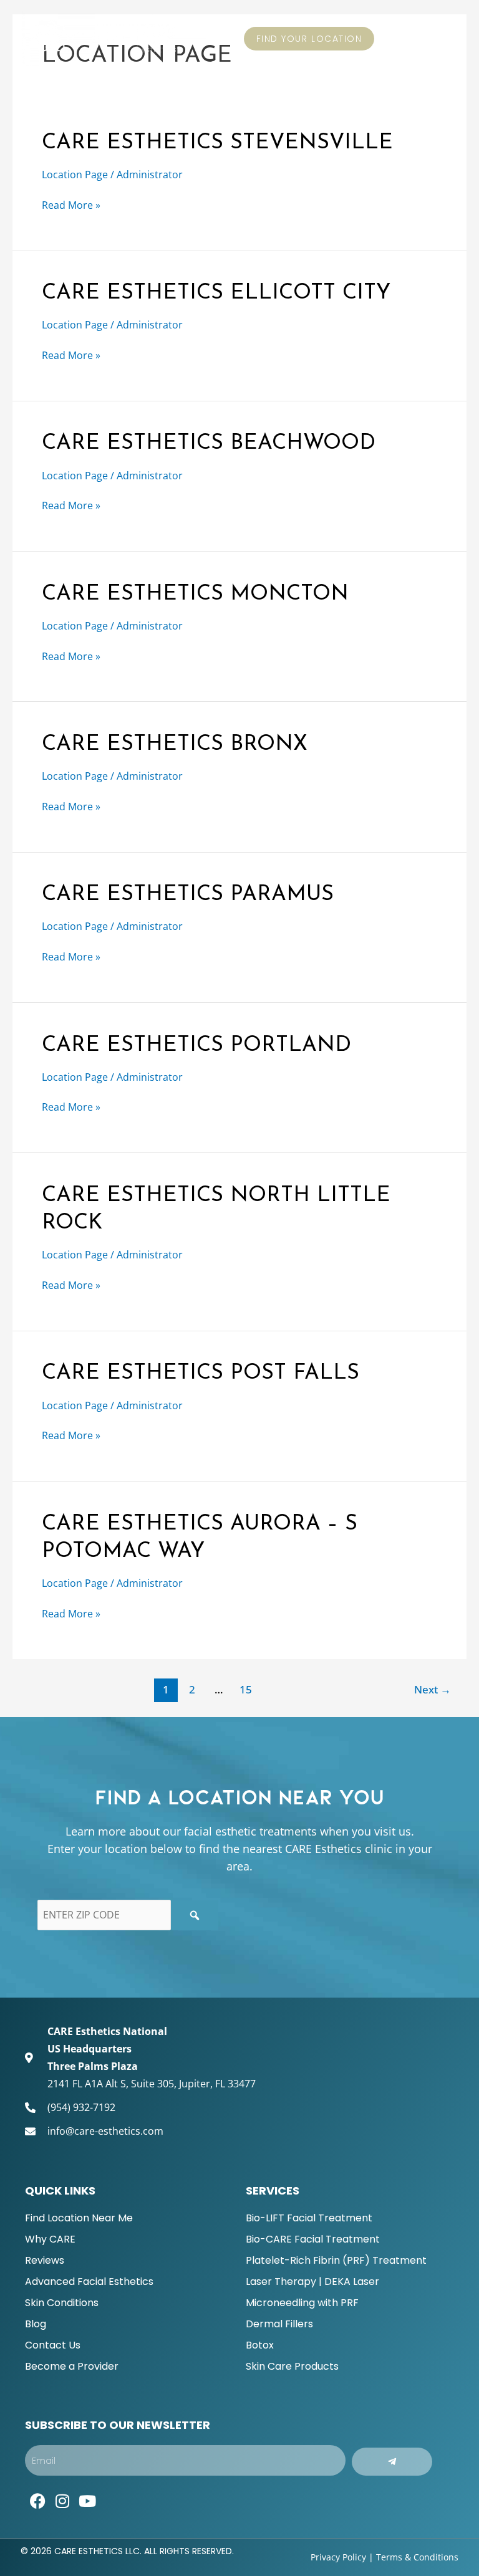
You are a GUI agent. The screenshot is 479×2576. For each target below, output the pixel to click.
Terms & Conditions (417, 2557)
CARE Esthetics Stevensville (217, 143)
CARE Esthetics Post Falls (201, 1373)
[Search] (195, 1915)
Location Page (75, 175)
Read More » (71, 204)
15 (246, 1689)
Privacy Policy (338, 2557)
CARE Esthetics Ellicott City (216, 293)
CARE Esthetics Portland (196, 1046)
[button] (448, 38)
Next (433, 1689)
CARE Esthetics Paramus (188, 895)
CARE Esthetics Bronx (175, 745)
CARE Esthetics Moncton (195, 594)
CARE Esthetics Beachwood (209, 443)
